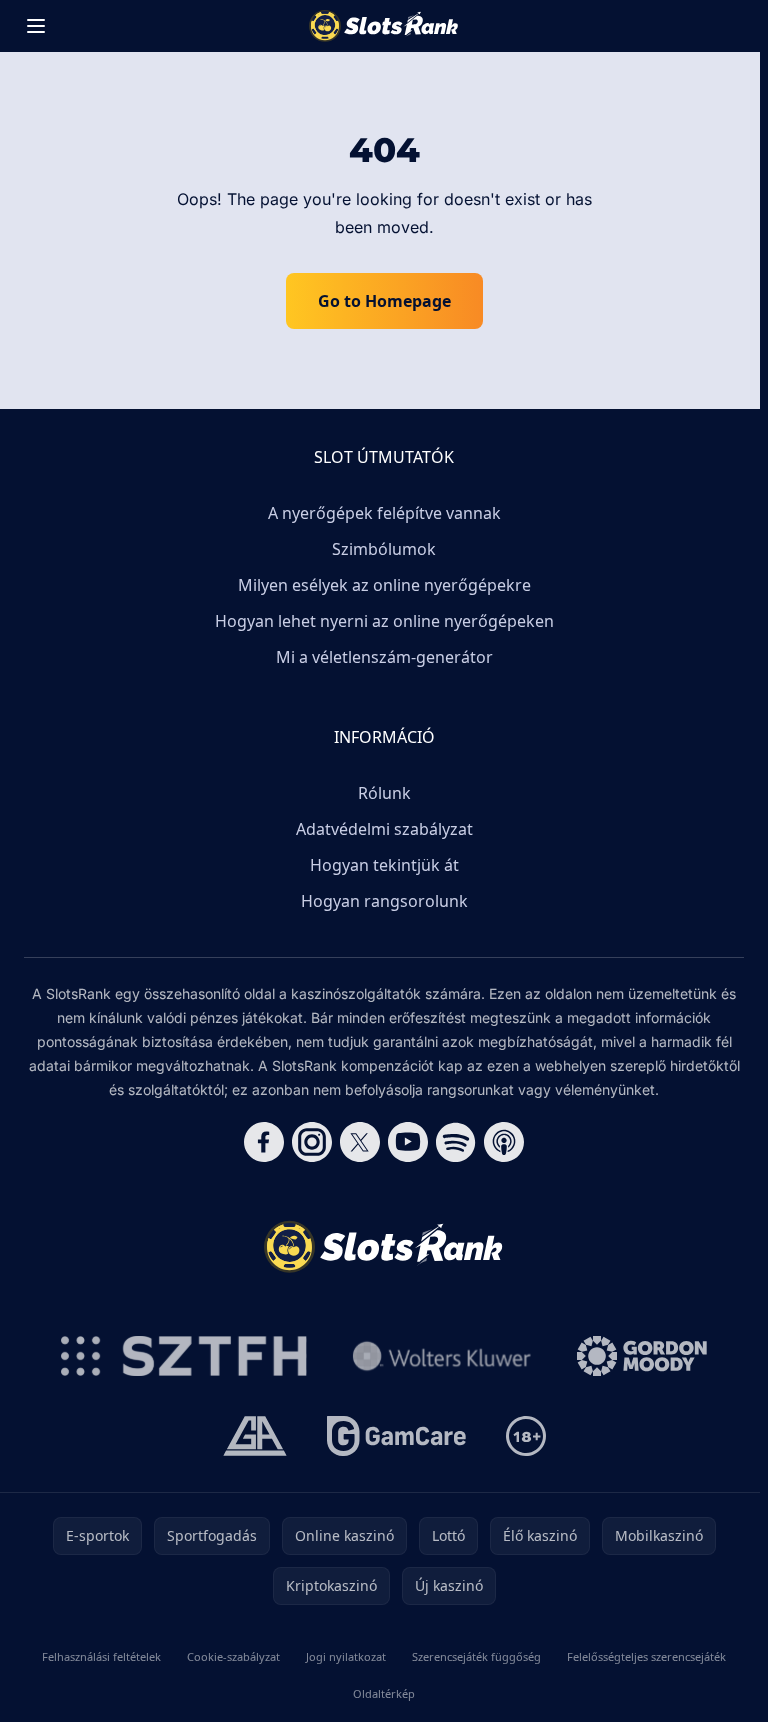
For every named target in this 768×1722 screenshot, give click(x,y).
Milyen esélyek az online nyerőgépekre (384, 585)
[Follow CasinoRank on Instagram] (312, 1142)
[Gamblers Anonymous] (255, 1436)
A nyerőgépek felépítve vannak (384, 513)
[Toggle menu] (36, 26)
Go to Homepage (384, 301)
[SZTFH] (184, 1356)
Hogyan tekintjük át (384, 865)
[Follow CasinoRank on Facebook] (264, 1142)
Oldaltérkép (384, 1693)
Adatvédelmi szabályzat (384, 829)
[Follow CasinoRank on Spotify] (456, 1142)
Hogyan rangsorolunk (384, 901)
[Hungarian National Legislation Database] (442, 1356)
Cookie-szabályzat (233, 1656)
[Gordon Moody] (642, 1356)
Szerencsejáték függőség (476, 1656)
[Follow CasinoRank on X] (360, 1142)
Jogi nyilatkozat (346, 1656)
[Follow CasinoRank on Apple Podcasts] (504, 1142)
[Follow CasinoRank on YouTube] (408, 1142)
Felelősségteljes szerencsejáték (646, 1656)
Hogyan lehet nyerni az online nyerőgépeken (384, 621)
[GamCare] (396, 1436)
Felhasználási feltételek (101, 1656)
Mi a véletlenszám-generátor (384, 657)
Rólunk (384, 793)
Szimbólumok (384, 549)
